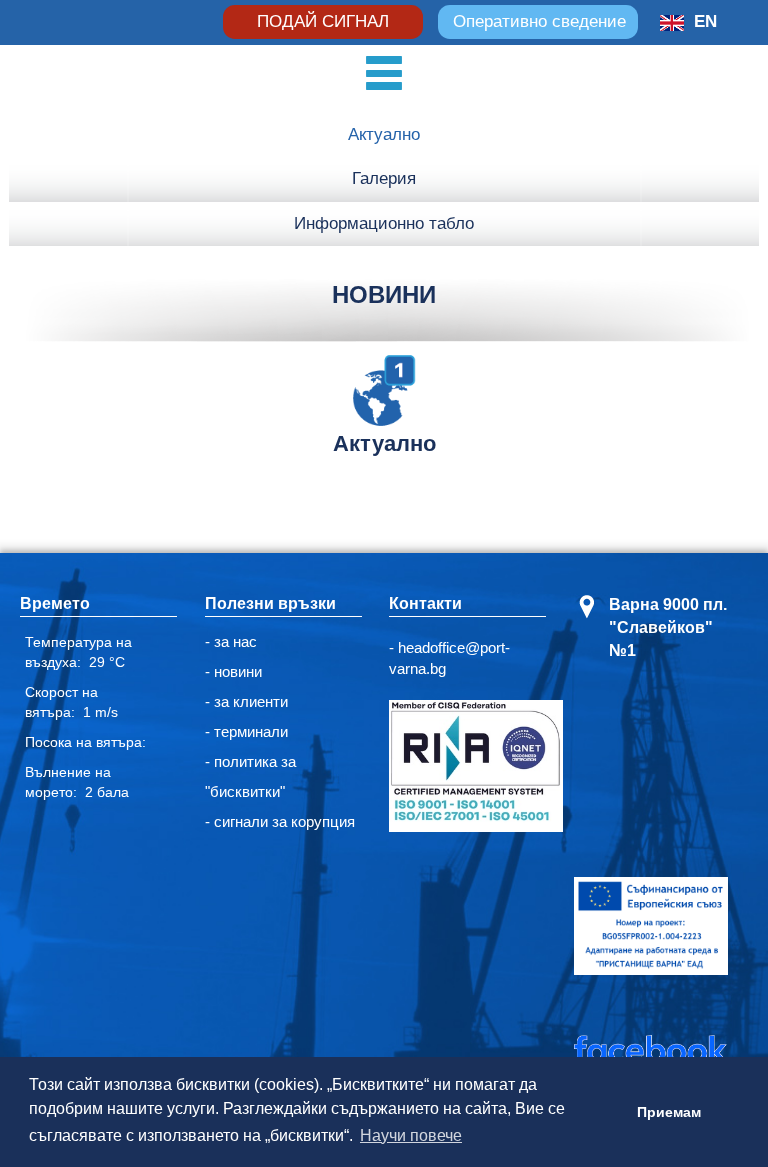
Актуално (384, 134)
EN (705, 21)
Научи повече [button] (411, 1135)
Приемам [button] (669, 1112)
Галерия (384, 178)
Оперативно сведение (539, 21)
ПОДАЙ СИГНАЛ (323, 21)
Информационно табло (384, 223)
